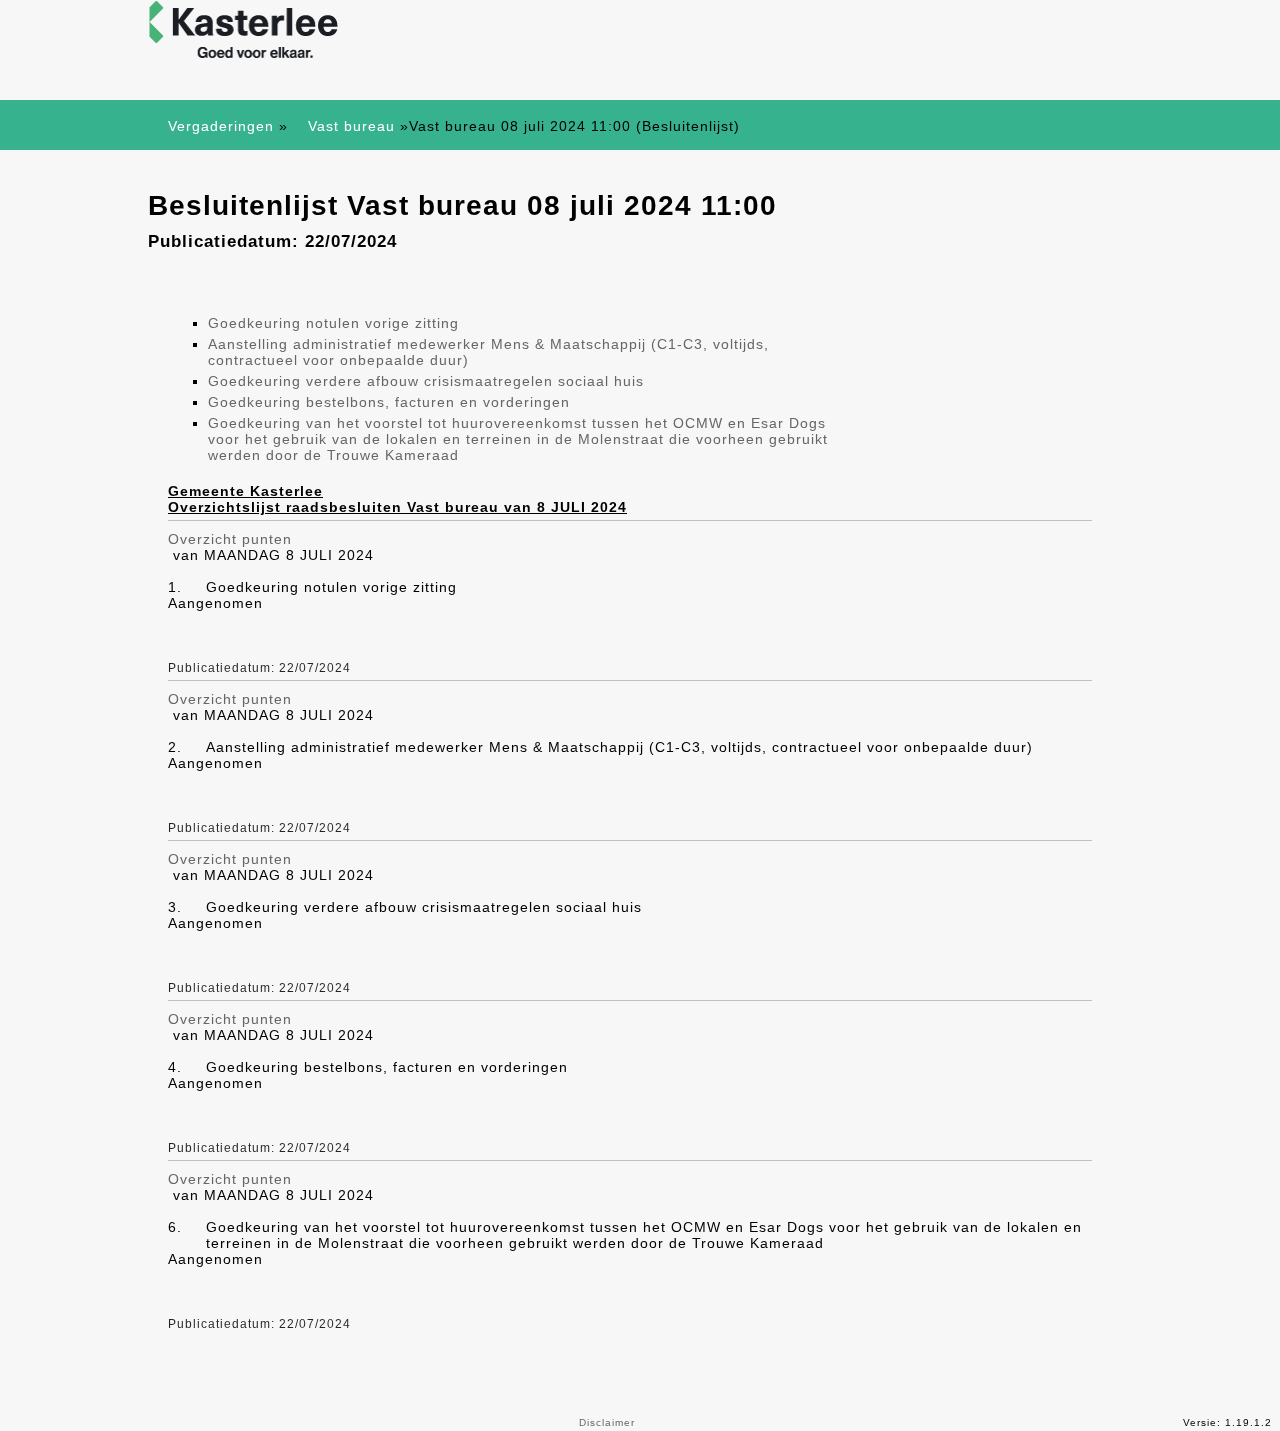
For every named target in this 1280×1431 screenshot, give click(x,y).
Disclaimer (607, 1422)
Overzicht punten (230, 539)
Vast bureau (351, 126)
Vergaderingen (221, 126)
